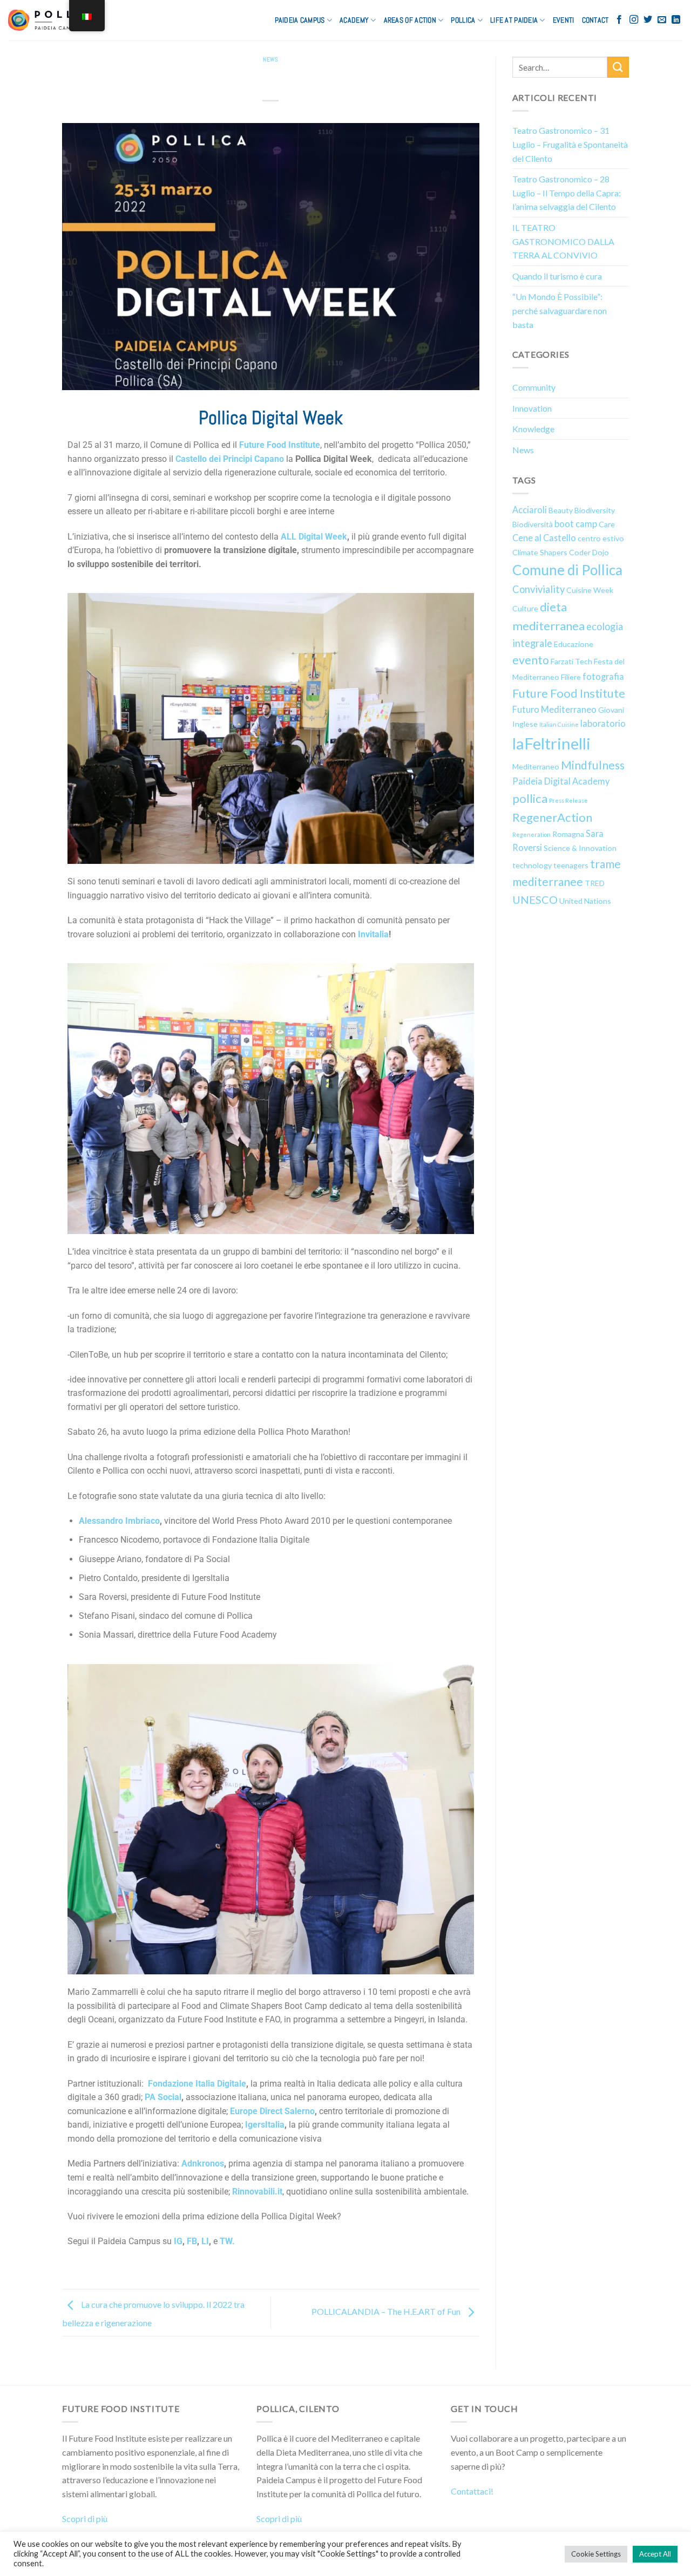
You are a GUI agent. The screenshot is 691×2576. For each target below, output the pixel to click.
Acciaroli (530, 510)
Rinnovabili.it (257, 2192)
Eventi (564, 20)
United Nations (585, 901)
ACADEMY (354, 20)
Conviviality (538, 589)
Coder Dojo (589, 552)
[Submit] (618, 67)
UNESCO (535, 899)
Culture (525, 608)
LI (205, 2241)
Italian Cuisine (559, 724)
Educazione (574, 644)
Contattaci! (472, 2491)
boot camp (576, 524)
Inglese (525, 724)
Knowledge (533, 429)
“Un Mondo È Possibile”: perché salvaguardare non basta (560, 310)
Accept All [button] (655, 2554)
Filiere (571, 677)
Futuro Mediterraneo (554, 709)
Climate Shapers (540, 552)
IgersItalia (265, 2125)
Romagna (568, 834)
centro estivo (601, 538)
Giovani (611, 710)
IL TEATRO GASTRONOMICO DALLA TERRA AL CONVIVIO (563, 241)
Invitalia (373, 934)
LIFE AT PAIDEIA (514, 20)
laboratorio (603, 723)
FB (192, 2241)
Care (607, 524)
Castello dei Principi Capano (230, 459)
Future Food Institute (280, 445)
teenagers (571, 865)
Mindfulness (593, 765)
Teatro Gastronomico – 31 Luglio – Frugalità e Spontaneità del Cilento (570, 144)
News (270, 59)
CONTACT (595, 20)
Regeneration (531, 834)
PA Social (163, 2097)
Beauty (561, 510)
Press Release (568, 800)
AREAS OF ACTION (410, 20)
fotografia (603, 676)
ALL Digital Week (314, 537)
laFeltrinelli (551, 743)
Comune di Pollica (567, 570)
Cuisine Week (590, 590)
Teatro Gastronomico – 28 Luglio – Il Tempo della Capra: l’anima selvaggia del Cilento (567, 193)
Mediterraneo (536, 766)
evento (531, 660)
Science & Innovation (580, 848)
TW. (227, 2241)
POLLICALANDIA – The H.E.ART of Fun (387, 2311)
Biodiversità (533, 524)
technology (532, 865)
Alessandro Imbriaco (119, 1521)
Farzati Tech (571, 661)
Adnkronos (203, 2163)
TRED (595, 883)
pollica (530, 798)
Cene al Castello (544, 538)
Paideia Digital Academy (561, 781)
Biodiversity (595, 510)
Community (534, 387)
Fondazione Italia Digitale (197, 2084)
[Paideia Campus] (56, 20)
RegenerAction (552, 817)
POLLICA (463, 20)
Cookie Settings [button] (596, 2554)
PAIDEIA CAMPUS (300, 20)
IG (178, 2241)
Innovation (532, 408)
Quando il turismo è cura (557, 276)
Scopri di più (85, 2519)
